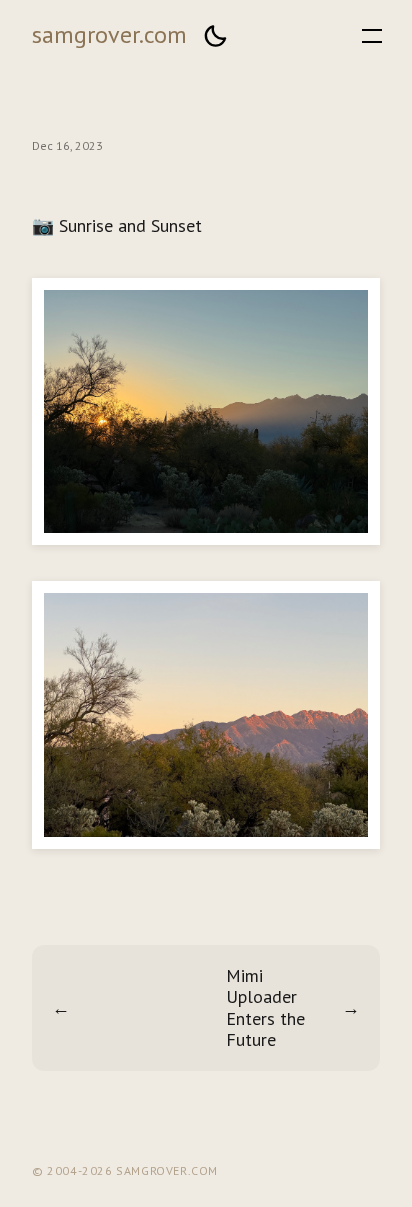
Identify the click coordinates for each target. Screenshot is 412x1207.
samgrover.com (109, 34)
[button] (215, 36)
